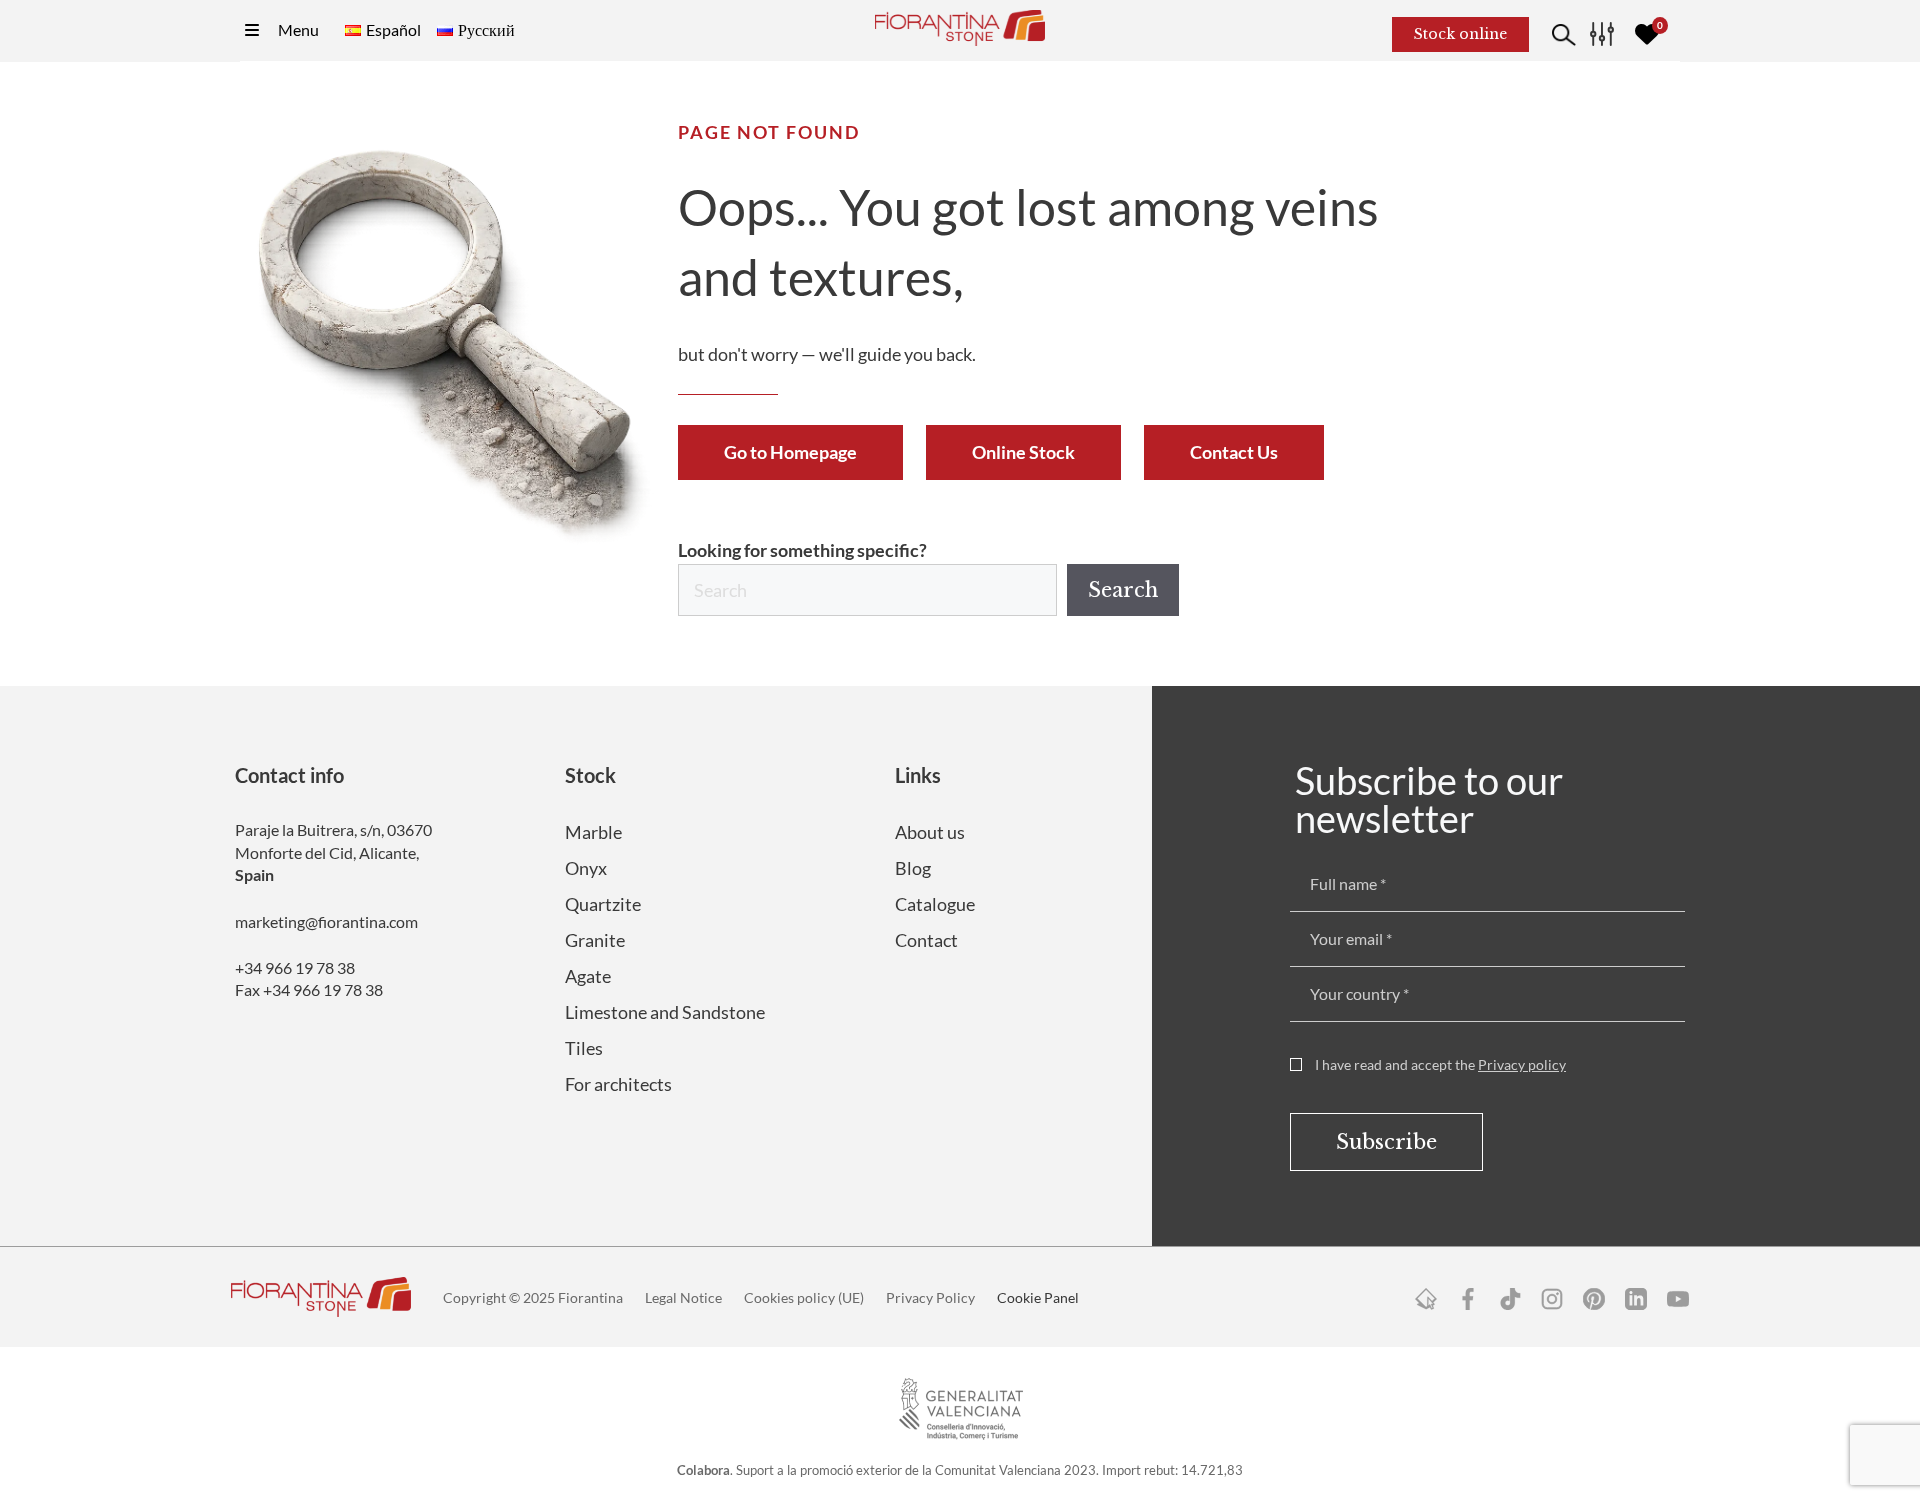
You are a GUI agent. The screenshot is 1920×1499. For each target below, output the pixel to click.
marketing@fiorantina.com (326, 921)
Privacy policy (1522, 1064)
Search (1123, 590)
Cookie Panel (1038, 1297)
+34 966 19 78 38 (295, 967)
